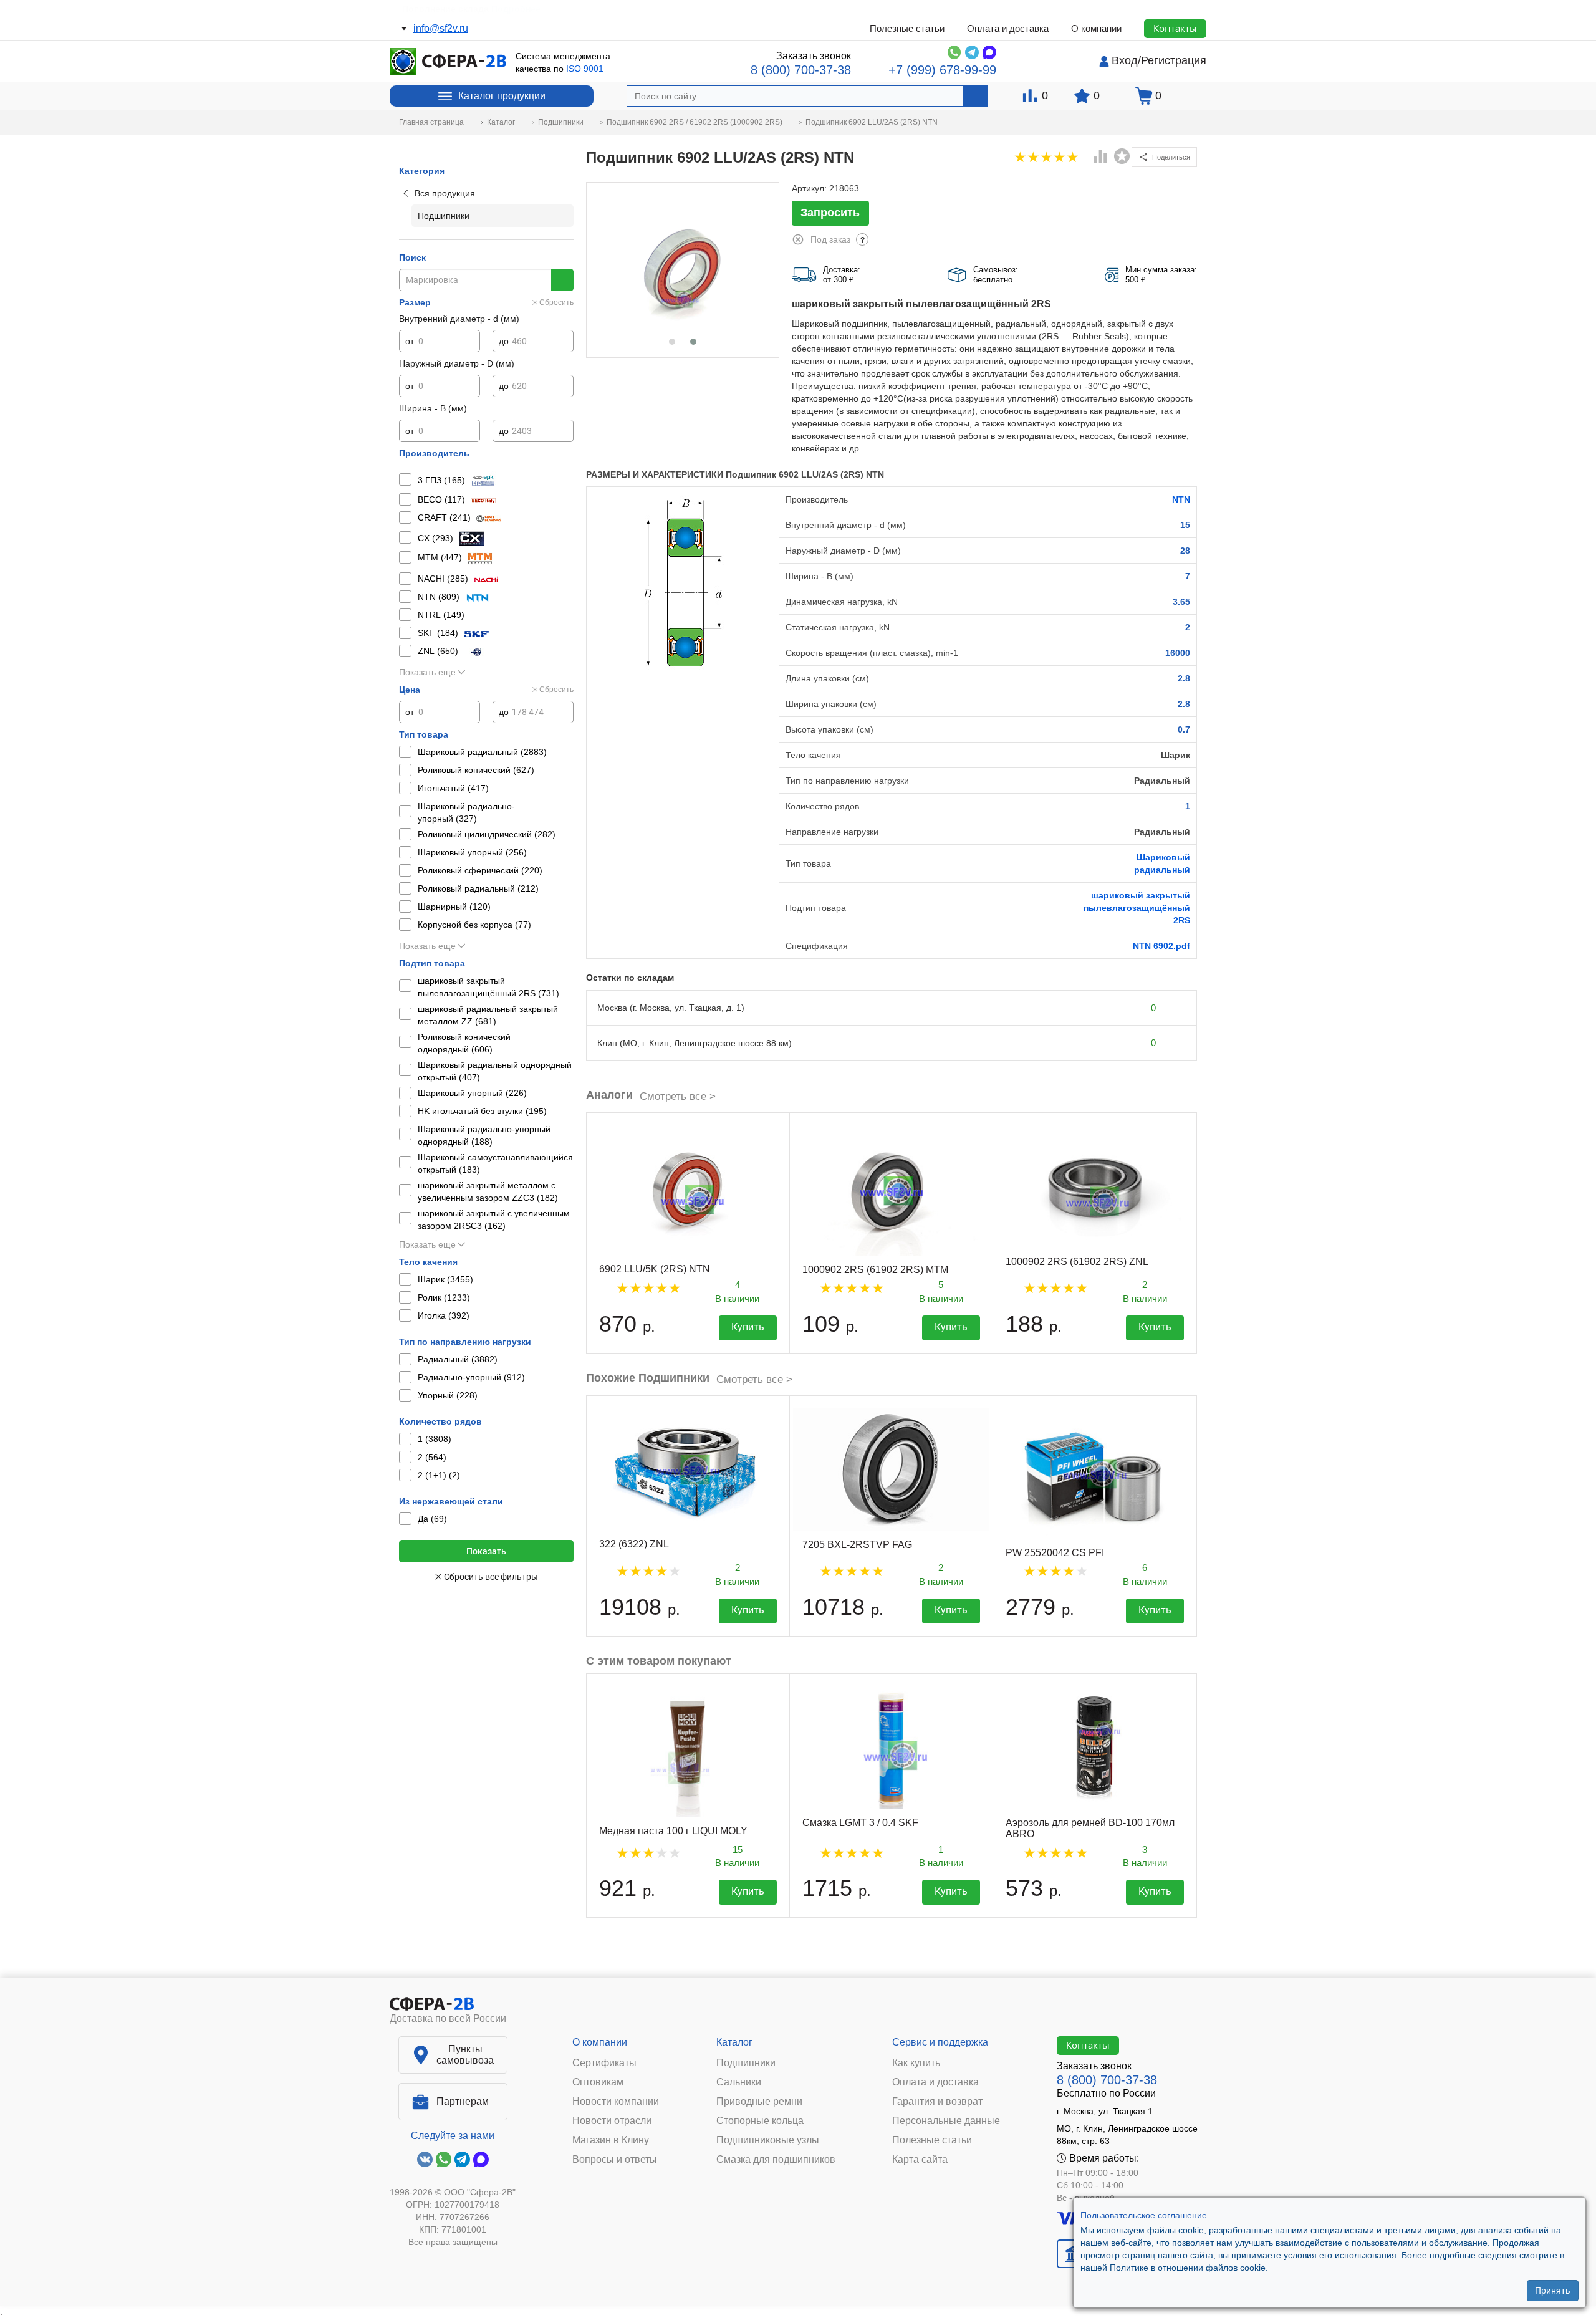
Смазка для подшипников (776, 2160)
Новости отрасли (612, 2121)
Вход (1125, 60)
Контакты (1175, 28)
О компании (1096, 28)
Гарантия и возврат (937, 2102)
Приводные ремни (759, 2102)
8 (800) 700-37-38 (801, 70)
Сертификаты (604, 2063)
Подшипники (746, 2063)
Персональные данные (946, 2121)
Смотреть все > (678, 1096)
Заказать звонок (814, 56)
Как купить (916, 2063)
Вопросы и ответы (615, 2160)
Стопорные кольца (760, 2121)
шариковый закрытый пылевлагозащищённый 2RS (1137, 908)
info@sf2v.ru (441, 28)
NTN (1181, 499)
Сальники (739, 2082)
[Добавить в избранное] (1122, 156)
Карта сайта (920, 2160)
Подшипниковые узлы (768, 2140)
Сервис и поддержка (940, 2042)
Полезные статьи (907, 28)
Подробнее (509, 9)
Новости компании (616, 2102)
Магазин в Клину (611, 2140)
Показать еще (427, 672)
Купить (748, 1327)
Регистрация (1174, 60)
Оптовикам (598, 2082)
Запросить (830, 213)
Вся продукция (445, 193)
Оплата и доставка (1008, 28)
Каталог (734, 2042)
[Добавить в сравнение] (1101, 158)
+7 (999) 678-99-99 (942, 70)
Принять (1553, 2290)
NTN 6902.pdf (1161, 946)
